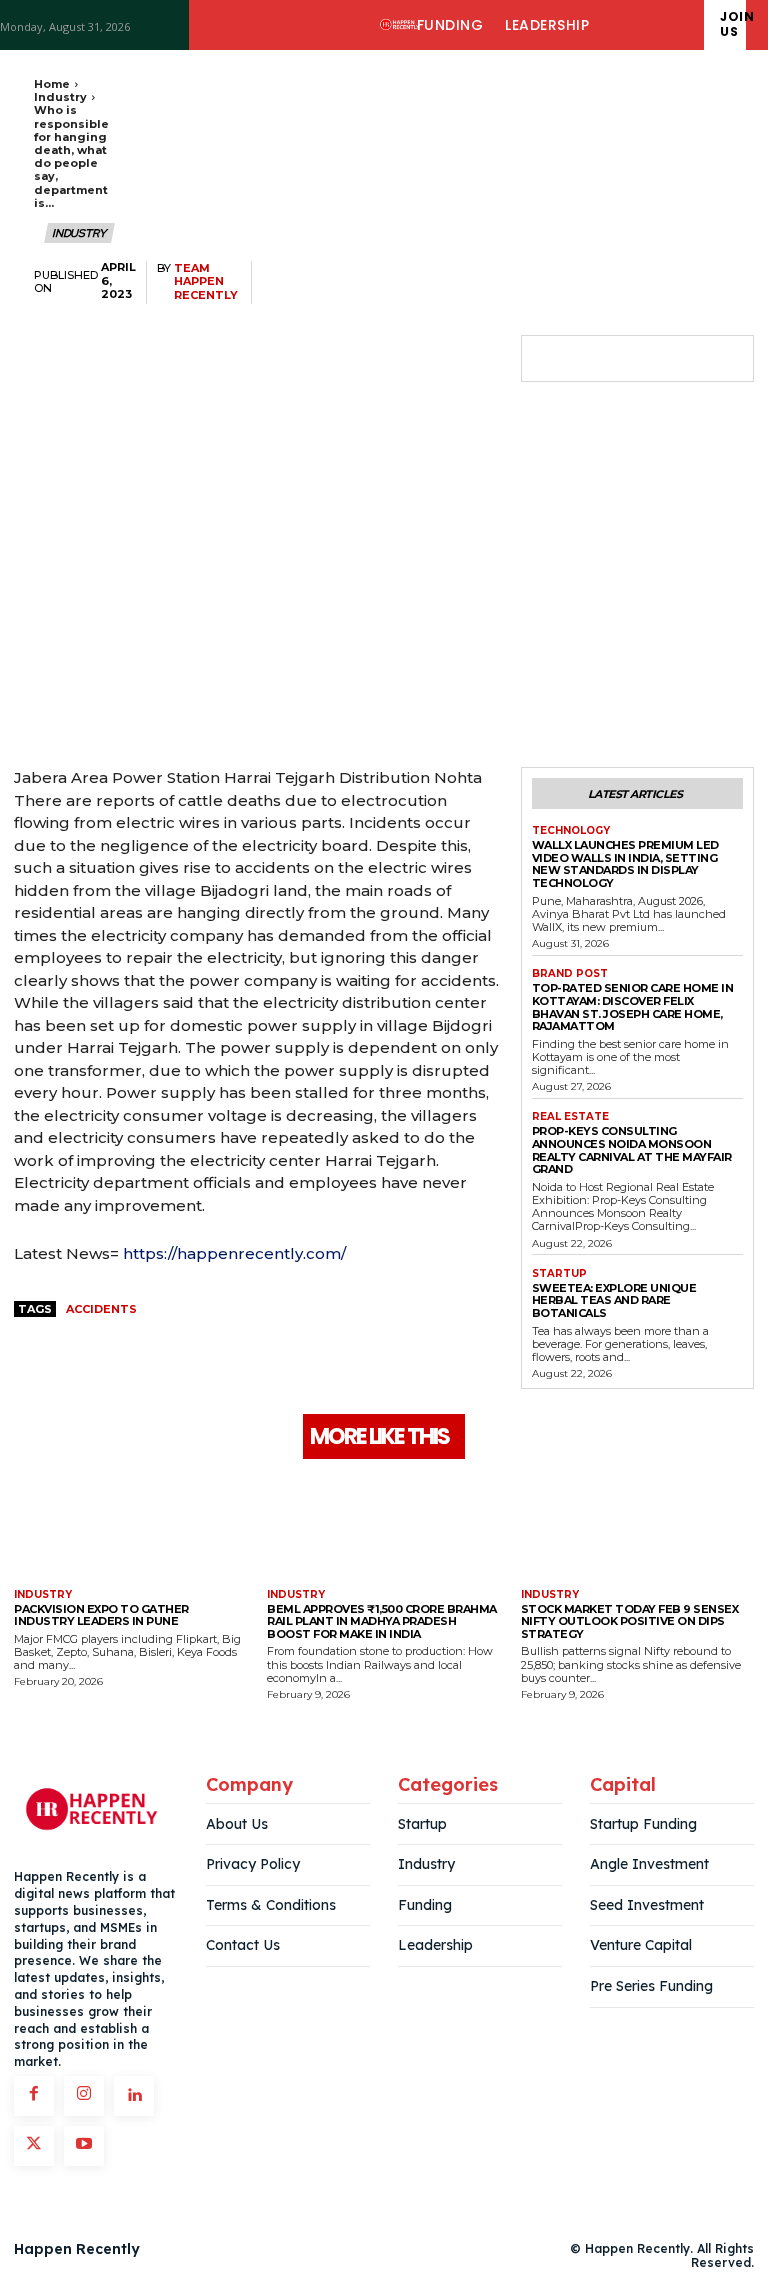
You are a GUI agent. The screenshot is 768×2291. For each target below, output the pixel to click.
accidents (101, 1309)
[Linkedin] (134, 2096)
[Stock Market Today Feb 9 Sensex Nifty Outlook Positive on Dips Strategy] (637, 1526)
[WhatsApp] (690, 359)
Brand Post (570, 974)
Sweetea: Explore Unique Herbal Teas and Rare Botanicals (614, 1300)
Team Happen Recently (206, 281)
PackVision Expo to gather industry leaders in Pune (101, 1615)
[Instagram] (84, 2096)
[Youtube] (84, 2146)
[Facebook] (552, 359)
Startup (559, 1274)
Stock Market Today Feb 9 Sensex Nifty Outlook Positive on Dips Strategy (630, 1621)
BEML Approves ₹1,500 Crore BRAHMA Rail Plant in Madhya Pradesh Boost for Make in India (382, 1621)
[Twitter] (598, 359)
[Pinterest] (644, 359)
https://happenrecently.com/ (234, 1253)
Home (52, 84)
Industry (60, 97)
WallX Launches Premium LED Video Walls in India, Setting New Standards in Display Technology (625, 864)
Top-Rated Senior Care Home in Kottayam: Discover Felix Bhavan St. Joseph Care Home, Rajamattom (633, 1007)
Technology (571, 831)
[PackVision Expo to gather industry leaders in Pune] (130, 1526)
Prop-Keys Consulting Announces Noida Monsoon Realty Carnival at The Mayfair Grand (632, 1150)
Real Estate (570, 1117)
